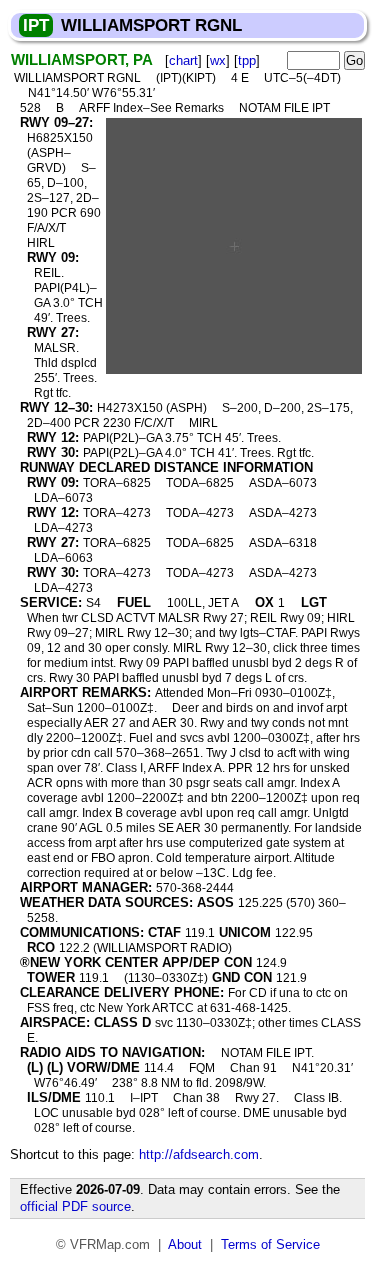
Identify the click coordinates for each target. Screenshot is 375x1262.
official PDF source (75, 1206)
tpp (247, 60)
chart (183, 60)
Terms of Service (270, 1244)
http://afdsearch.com (199, 1154)
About (185, 1244)
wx (218, 60)
